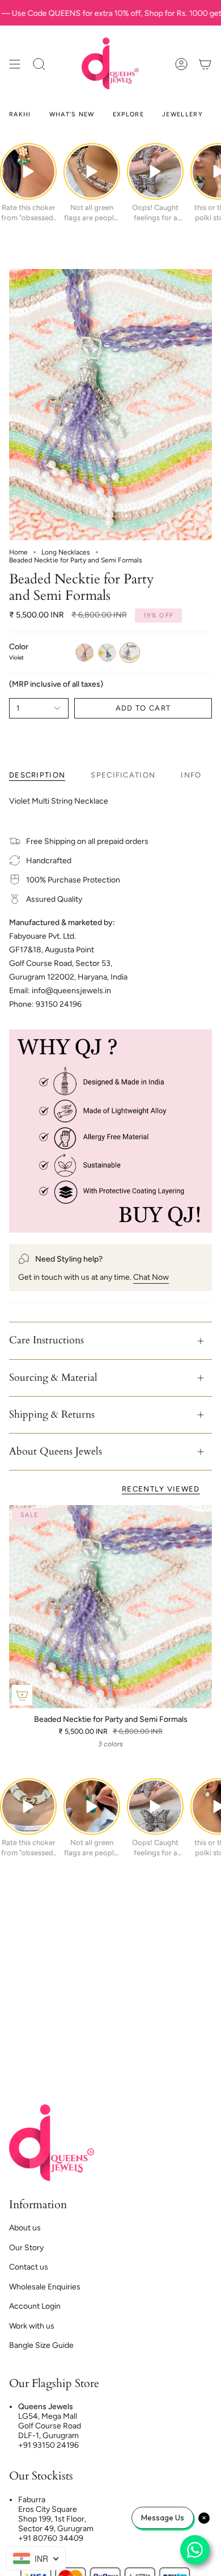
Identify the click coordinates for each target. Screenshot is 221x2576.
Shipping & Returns (52, 1415)
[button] (39, 64)
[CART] (205, 64)
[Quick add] (22, 1695)
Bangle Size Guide (41, 2345)
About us (25, 2228)
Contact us (29, 2267)
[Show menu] (15, 64)
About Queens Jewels (56, 1451)
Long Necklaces (66, 552)
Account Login (35, 2306)
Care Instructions (46, 1340)
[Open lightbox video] (28, 171)
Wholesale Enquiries (45, 2287)
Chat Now (151, 1277)
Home (18, 552)
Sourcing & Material (53, 1378)
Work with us (32, 2326)
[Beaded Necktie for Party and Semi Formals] (110, 1607)
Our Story (26, 2248)
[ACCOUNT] (181, 64)
